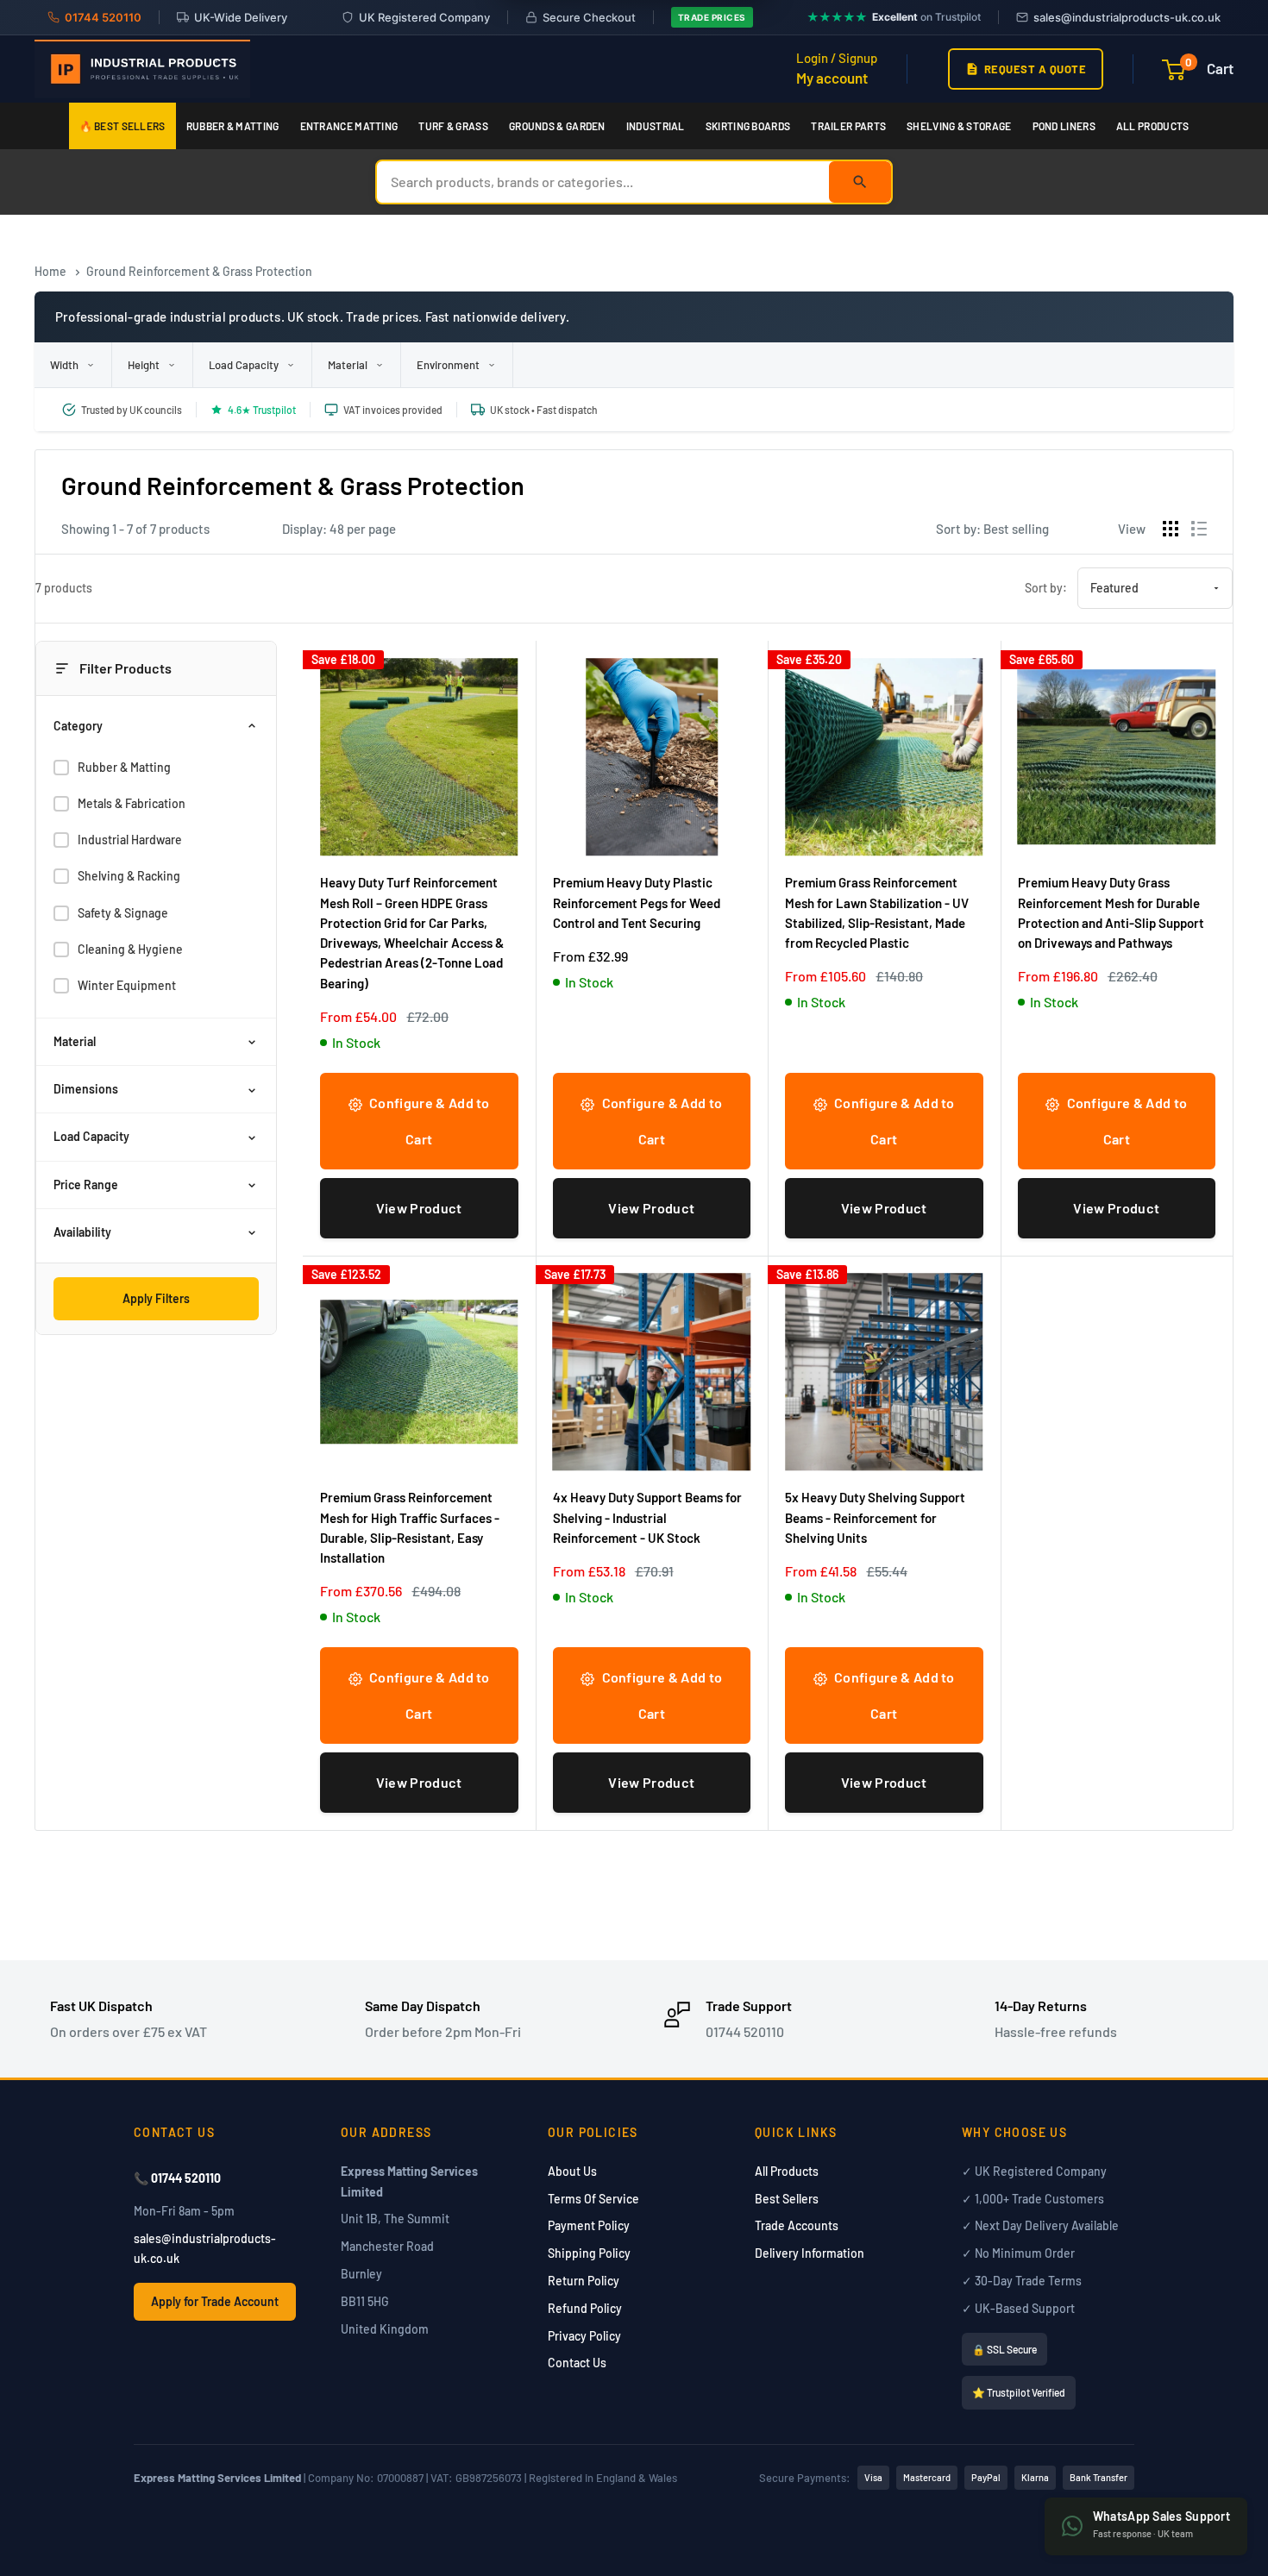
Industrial (656, 126)
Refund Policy (585, 2308)
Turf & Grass (453, 126)
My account (832, 78)
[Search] (860, 182)
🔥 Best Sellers (122, 126)
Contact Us (577, 2363)
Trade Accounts (797, 2225)
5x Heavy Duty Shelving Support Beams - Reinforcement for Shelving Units (875, 1517)
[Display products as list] (1199, 529)
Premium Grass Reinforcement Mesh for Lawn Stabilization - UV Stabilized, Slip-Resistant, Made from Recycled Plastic (877, 912)
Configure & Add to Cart (428, 1121)
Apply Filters (156, 1298)
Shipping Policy (589, 2253)
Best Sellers (787, 2199)
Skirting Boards (748, 126)
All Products (1153, 126)
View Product (419, 1208)
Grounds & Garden (557, 126)
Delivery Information (810, 2253)
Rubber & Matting (233, 126)
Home (50, 271)
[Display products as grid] (1171, 529)
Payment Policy (589, 2225)
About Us (572, 2171)
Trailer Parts (848, 126)
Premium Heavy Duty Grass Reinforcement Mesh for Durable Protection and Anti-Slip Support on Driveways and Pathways (1111, 912)
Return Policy (584, 2281)
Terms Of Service (593, 2199)
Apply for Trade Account (215, 2301)
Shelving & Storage (959, 126)
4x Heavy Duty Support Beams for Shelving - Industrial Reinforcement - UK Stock (647, 1517)
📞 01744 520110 (177, 2178)
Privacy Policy (584, 2336)
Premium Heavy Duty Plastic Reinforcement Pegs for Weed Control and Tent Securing (637, 903)
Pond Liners (1064, 126)
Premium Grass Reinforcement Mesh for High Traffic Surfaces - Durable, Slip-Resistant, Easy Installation (410, 1527)
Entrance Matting (349, 126)
